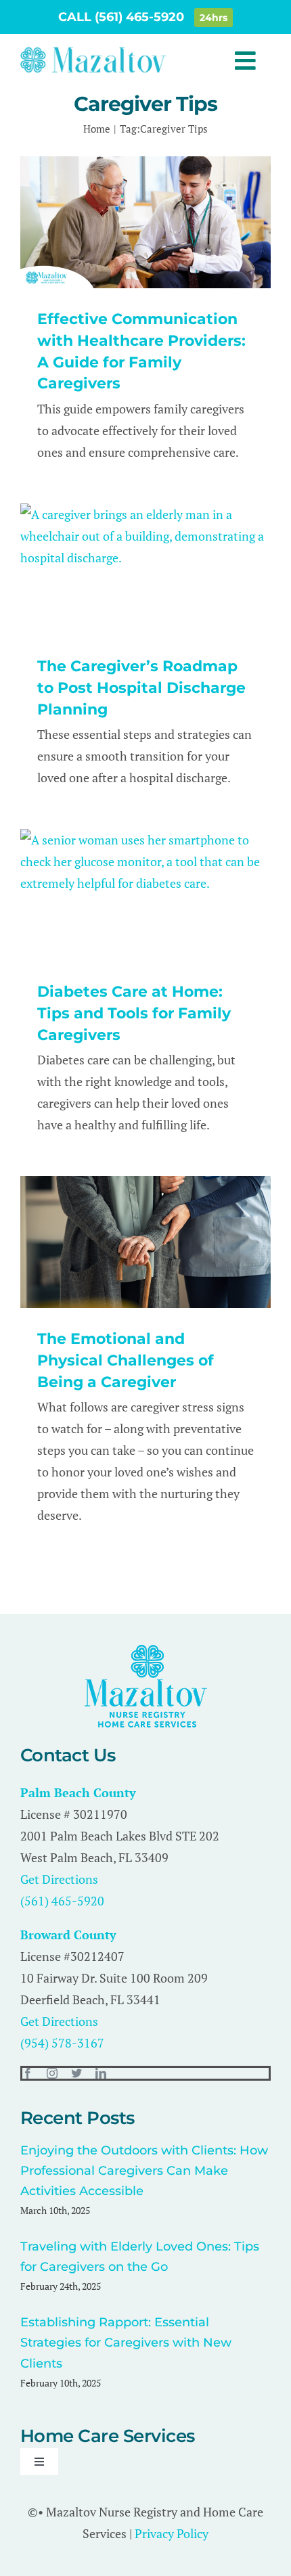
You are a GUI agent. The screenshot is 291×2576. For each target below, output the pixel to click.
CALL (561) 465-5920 (123, 17)
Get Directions (59, 1879)
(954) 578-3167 (62, 2043)
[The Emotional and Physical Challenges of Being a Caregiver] (145, 1242)
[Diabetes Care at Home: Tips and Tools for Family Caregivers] (145, 895)
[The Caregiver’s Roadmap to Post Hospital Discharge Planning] (145, 569)
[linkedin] (101, 2073)
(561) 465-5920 (62, 1901)
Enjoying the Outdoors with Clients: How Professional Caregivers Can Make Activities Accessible (144, 2171)
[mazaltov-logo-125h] (146, 1651)
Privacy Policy (172, 2533)
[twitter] (76, 2073)
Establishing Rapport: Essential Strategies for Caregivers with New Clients (126, 2343)
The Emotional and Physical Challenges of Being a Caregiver (126, 1360)
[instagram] (52, 2073)
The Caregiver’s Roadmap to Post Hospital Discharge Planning (141, 688)
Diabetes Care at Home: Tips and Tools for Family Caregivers (134, 1013)
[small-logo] (93, 51)
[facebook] (28, 2073)
